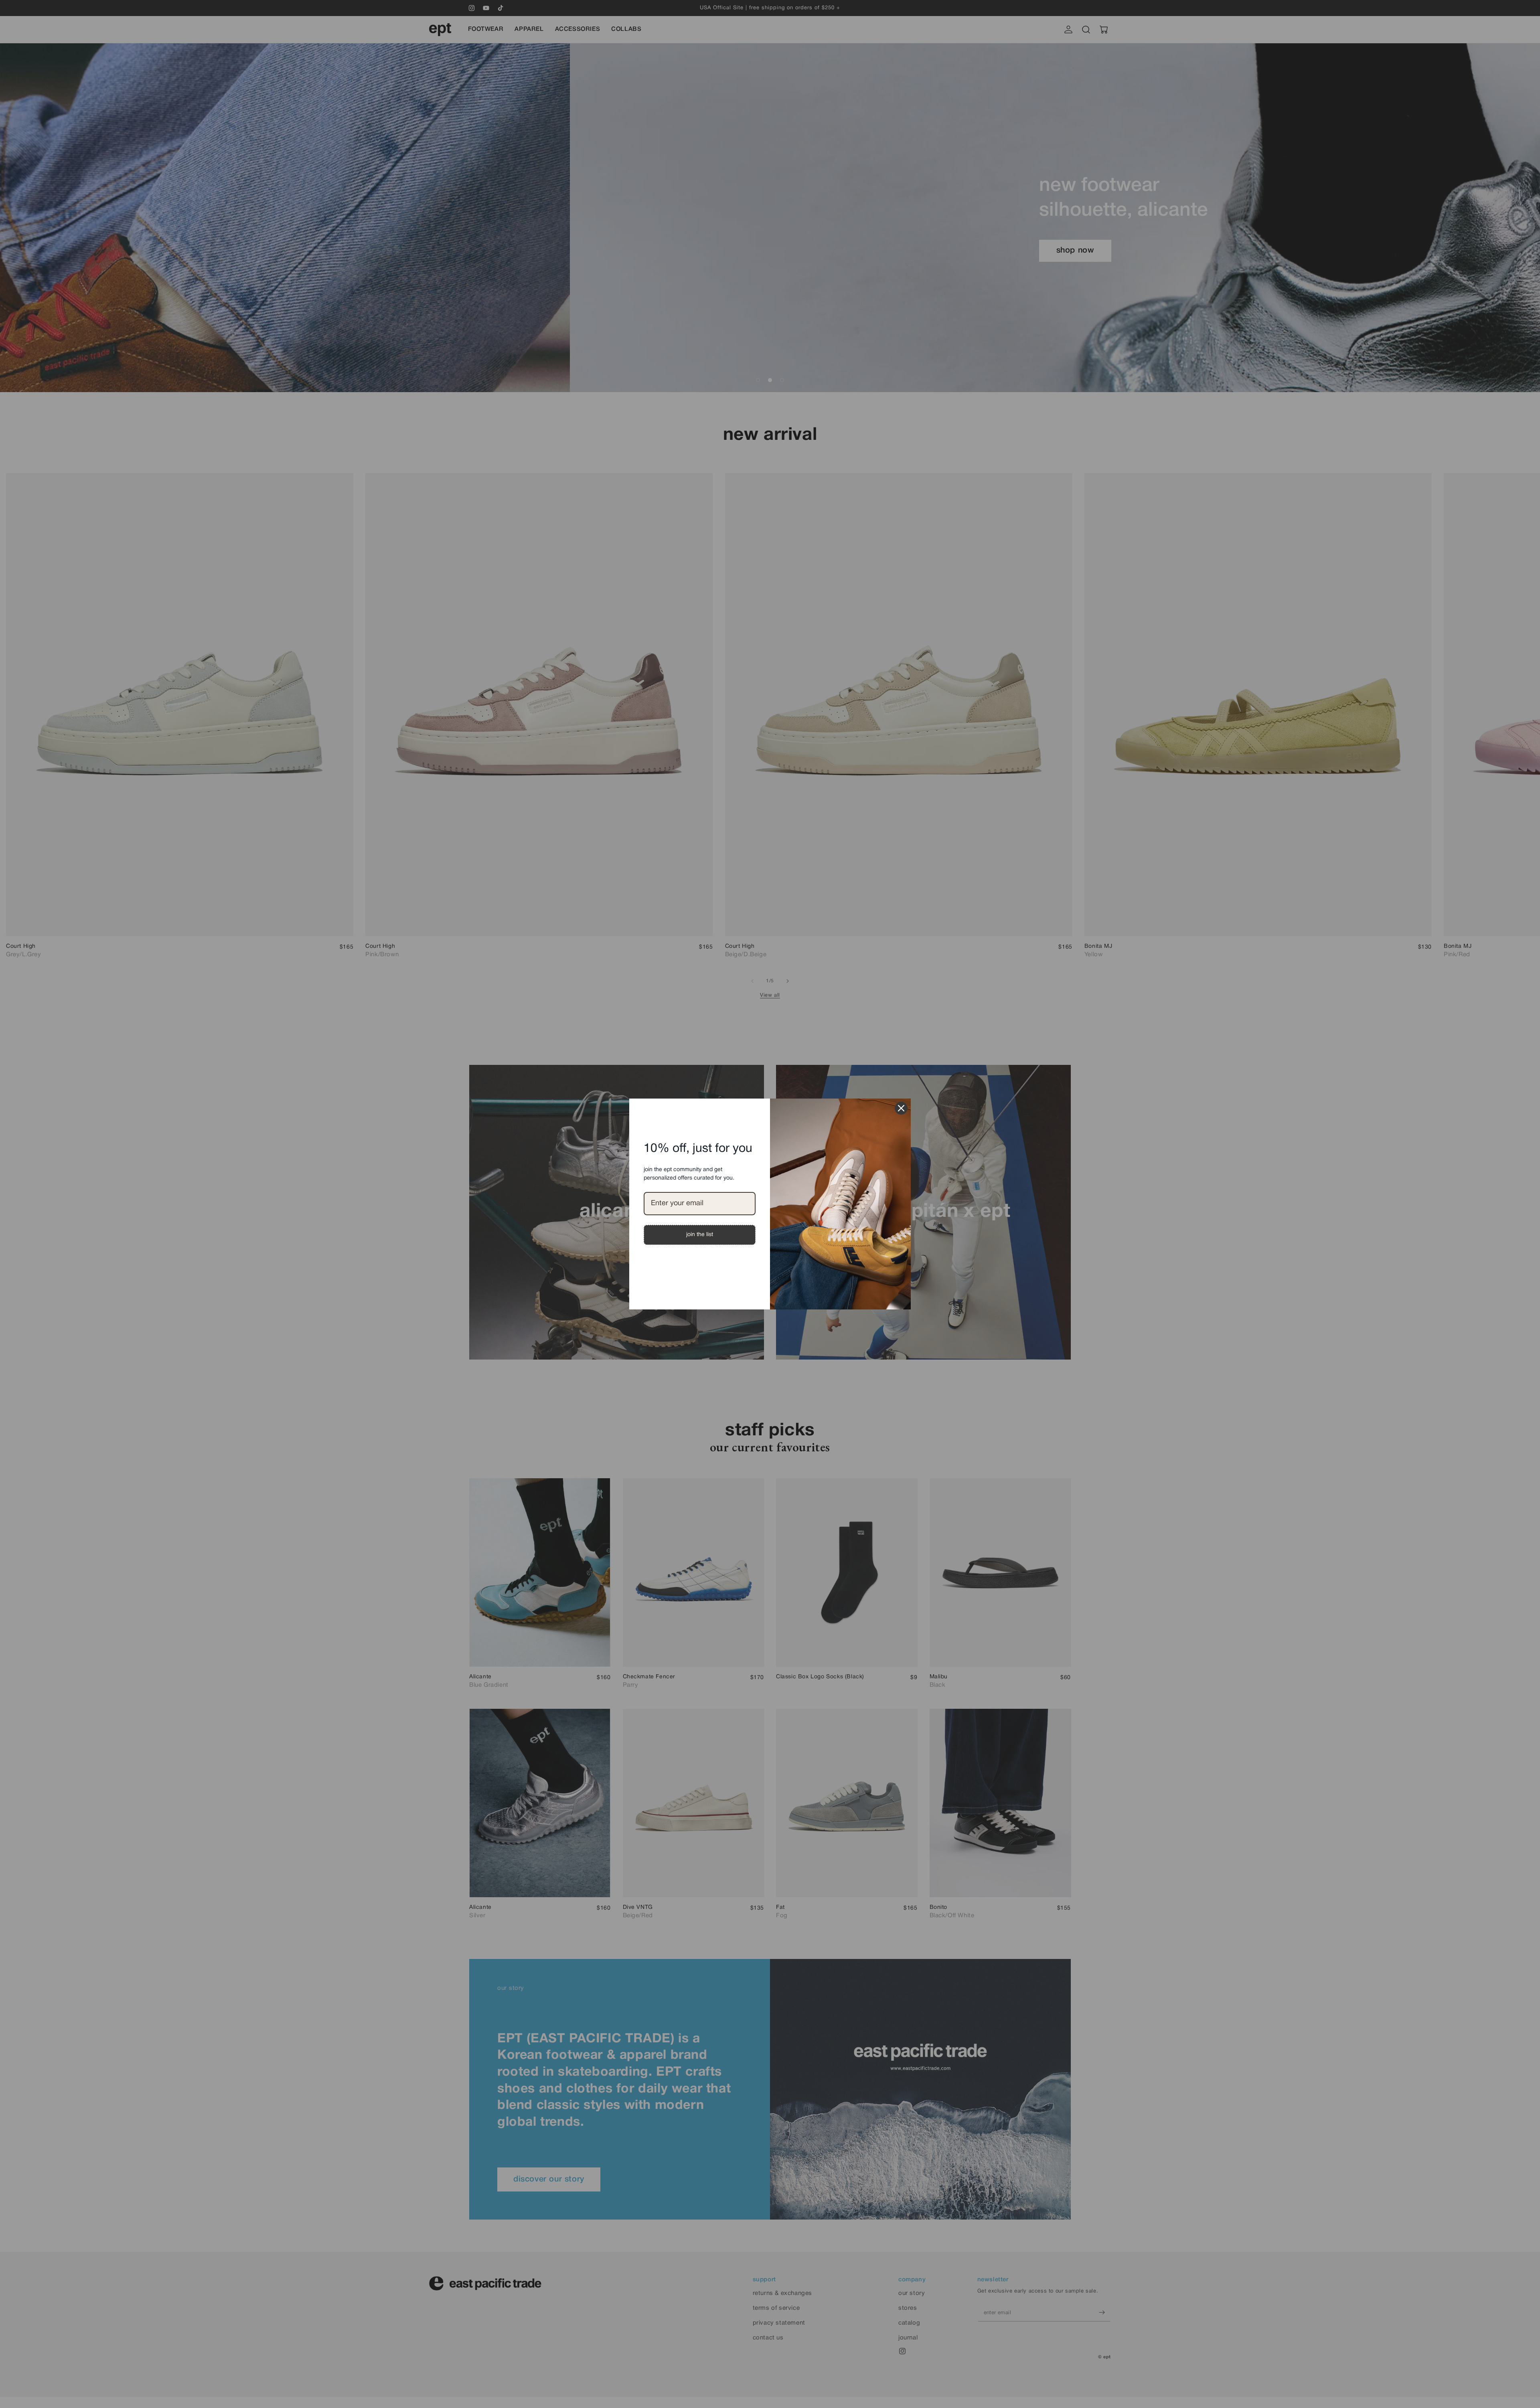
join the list (700, 1235)
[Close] (901, 1108)
